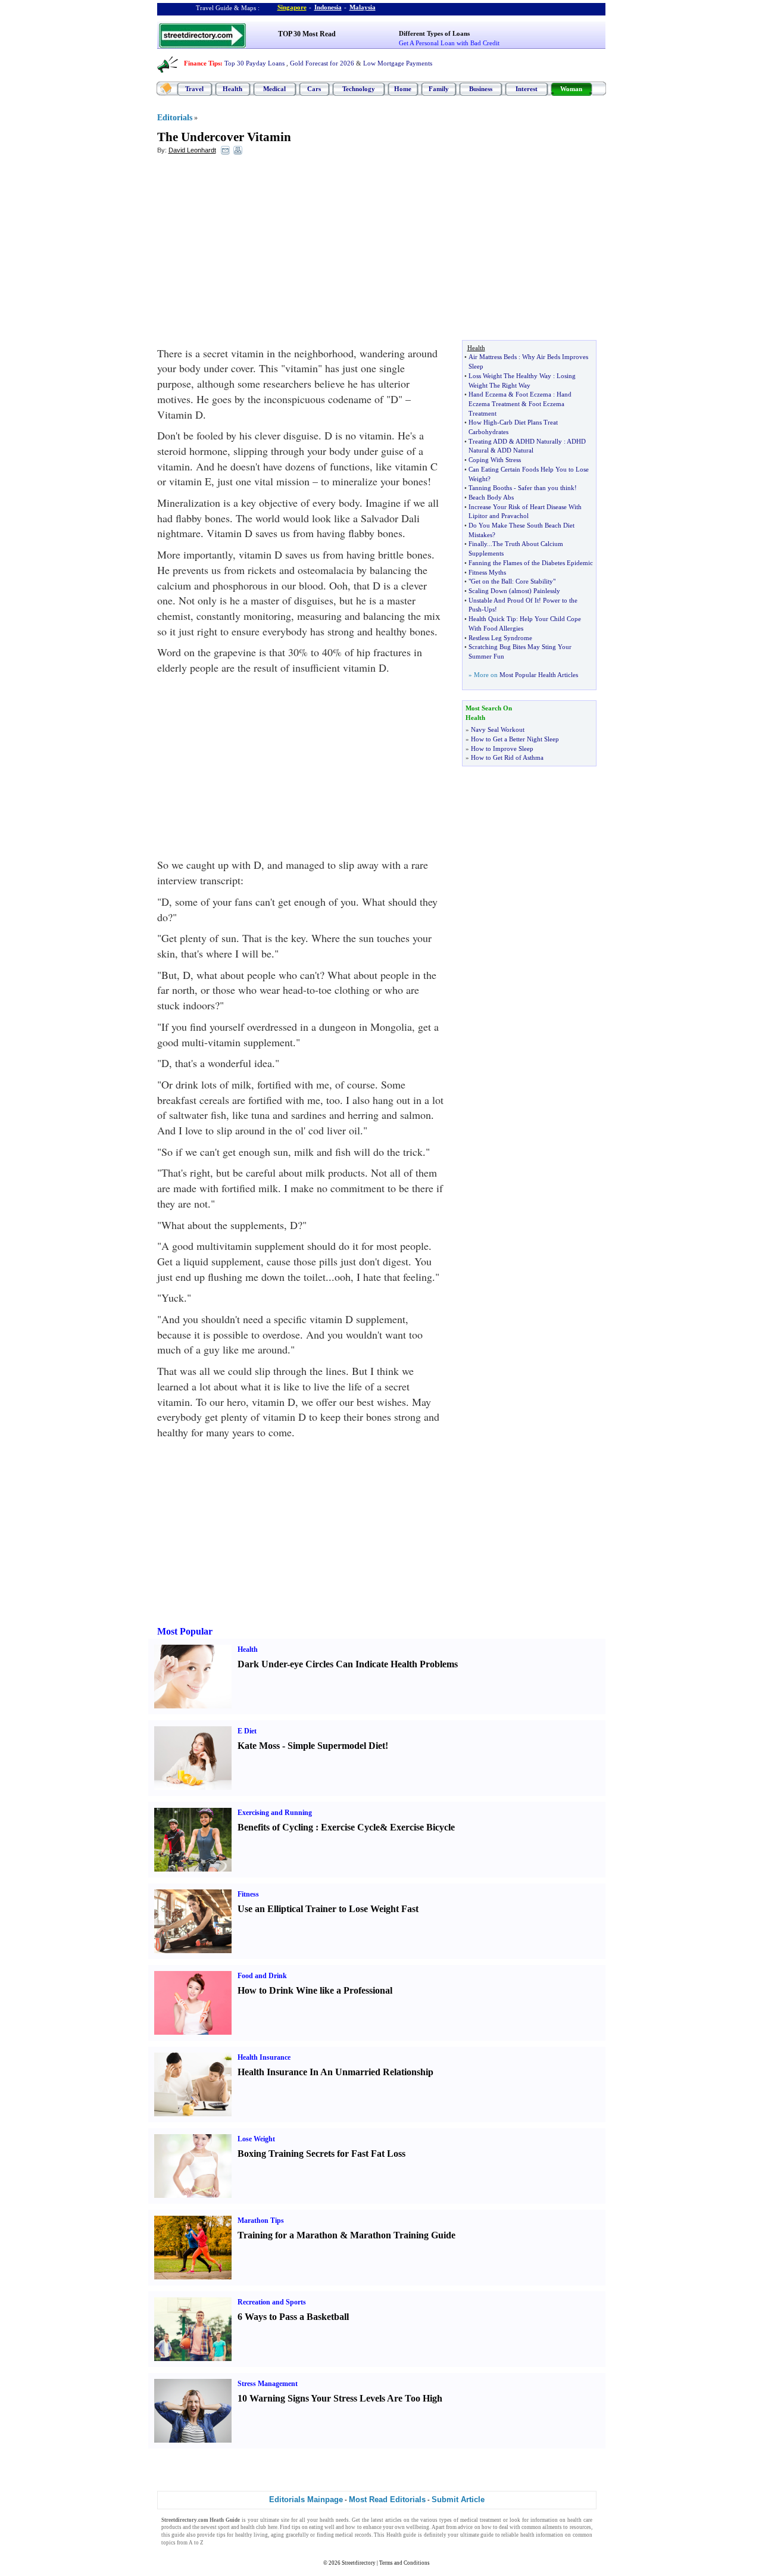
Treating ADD (488, 441)
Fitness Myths (487, 572)
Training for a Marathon (288, 2235)
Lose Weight (256, 2139)
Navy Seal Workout (498, 729)
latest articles (386, 2520)
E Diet (247, 1731)
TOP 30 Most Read (307, 34)
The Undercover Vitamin (224, 137)
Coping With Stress (495, 460)
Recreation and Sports (272, 2302)
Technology (359, 89)
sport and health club (242, 2527)
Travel (194, 89)
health (327, 2520)
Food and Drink (262, 1976)
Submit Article (458, 2499)
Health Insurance (264, 2057)
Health (232, 89)
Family (439, 89)
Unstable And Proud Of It (504, 600)
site (285, 2520)
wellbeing (418, 2527)
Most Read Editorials (387, 2499)
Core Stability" (535, 581)
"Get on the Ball (490, 581)
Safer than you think (546, 488)
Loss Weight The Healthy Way (510, 376)
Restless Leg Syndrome (500, 638)
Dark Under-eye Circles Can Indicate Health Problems (348, 1664)
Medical (274, 89)
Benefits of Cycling (275, 1827)
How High (483, 422)
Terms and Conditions (405, 2563)
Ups (489, 609)
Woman (571, 89)
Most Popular (185, 1631)
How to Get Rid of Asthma (507, 757)
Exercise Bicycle (422, 1827)
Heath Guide (225, 2520)
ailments (552, 2527)
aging (277, 2535)
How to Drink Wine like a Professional (315, 1990)
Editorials (175, 118)
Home (403, 89)
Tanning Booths (490, 488)
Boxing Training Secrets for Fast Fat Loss (321, 2154)
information (544, 2520)
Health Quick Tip (492, 619)
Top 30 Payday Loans (254, 63)
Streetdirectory (359, 2563)
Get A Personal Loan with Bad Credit (449, 43)
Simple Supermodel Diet (336, 1746)
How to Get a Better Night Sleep (515, 739)
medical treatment (481, 2520)
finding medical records (344, 2535)
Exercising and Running (275, 1813)
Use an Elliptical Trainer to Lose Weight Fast (328, 1909)
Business (481, 89)
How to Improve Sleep (502, 749)
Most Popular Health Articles (539, 675)
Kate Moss (259, 1746)
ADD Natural (515, 450)
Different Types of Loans (434, 33)
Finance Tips (202, 63)
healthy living (252, 2535)
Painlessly (547, 591)
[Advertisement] (254, 251)
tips (296, 2527)
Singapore (292, 7)
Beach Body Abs (491, 497)
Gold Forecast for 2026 (322, 63)
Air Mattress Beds (493, 357)
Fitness (248, 1894)
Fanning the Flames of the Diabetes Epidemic (531, 563)
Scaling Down (488, 591)
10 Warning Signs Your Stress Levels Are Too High (340, 2398)
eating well (322, 2527)
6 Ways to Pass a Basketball (293, 2317)
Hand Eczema (488, 394)
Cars (314, 89)
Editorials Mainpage (306, 2499)
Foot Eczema (533, 394)
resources (580, 2527)
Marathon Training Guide (403, 2235)
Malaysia (363, 7)
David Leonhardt (192, 150)
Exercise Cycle (350, 1827)
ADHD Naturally (539, 441)
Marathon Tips (261, 2221)
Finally (478, 544)
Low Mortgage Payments (398, 63)
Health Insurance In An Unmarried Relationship (335, 2072)
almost (520, 591)
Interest (527, 89)
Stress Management (268, 2384)
